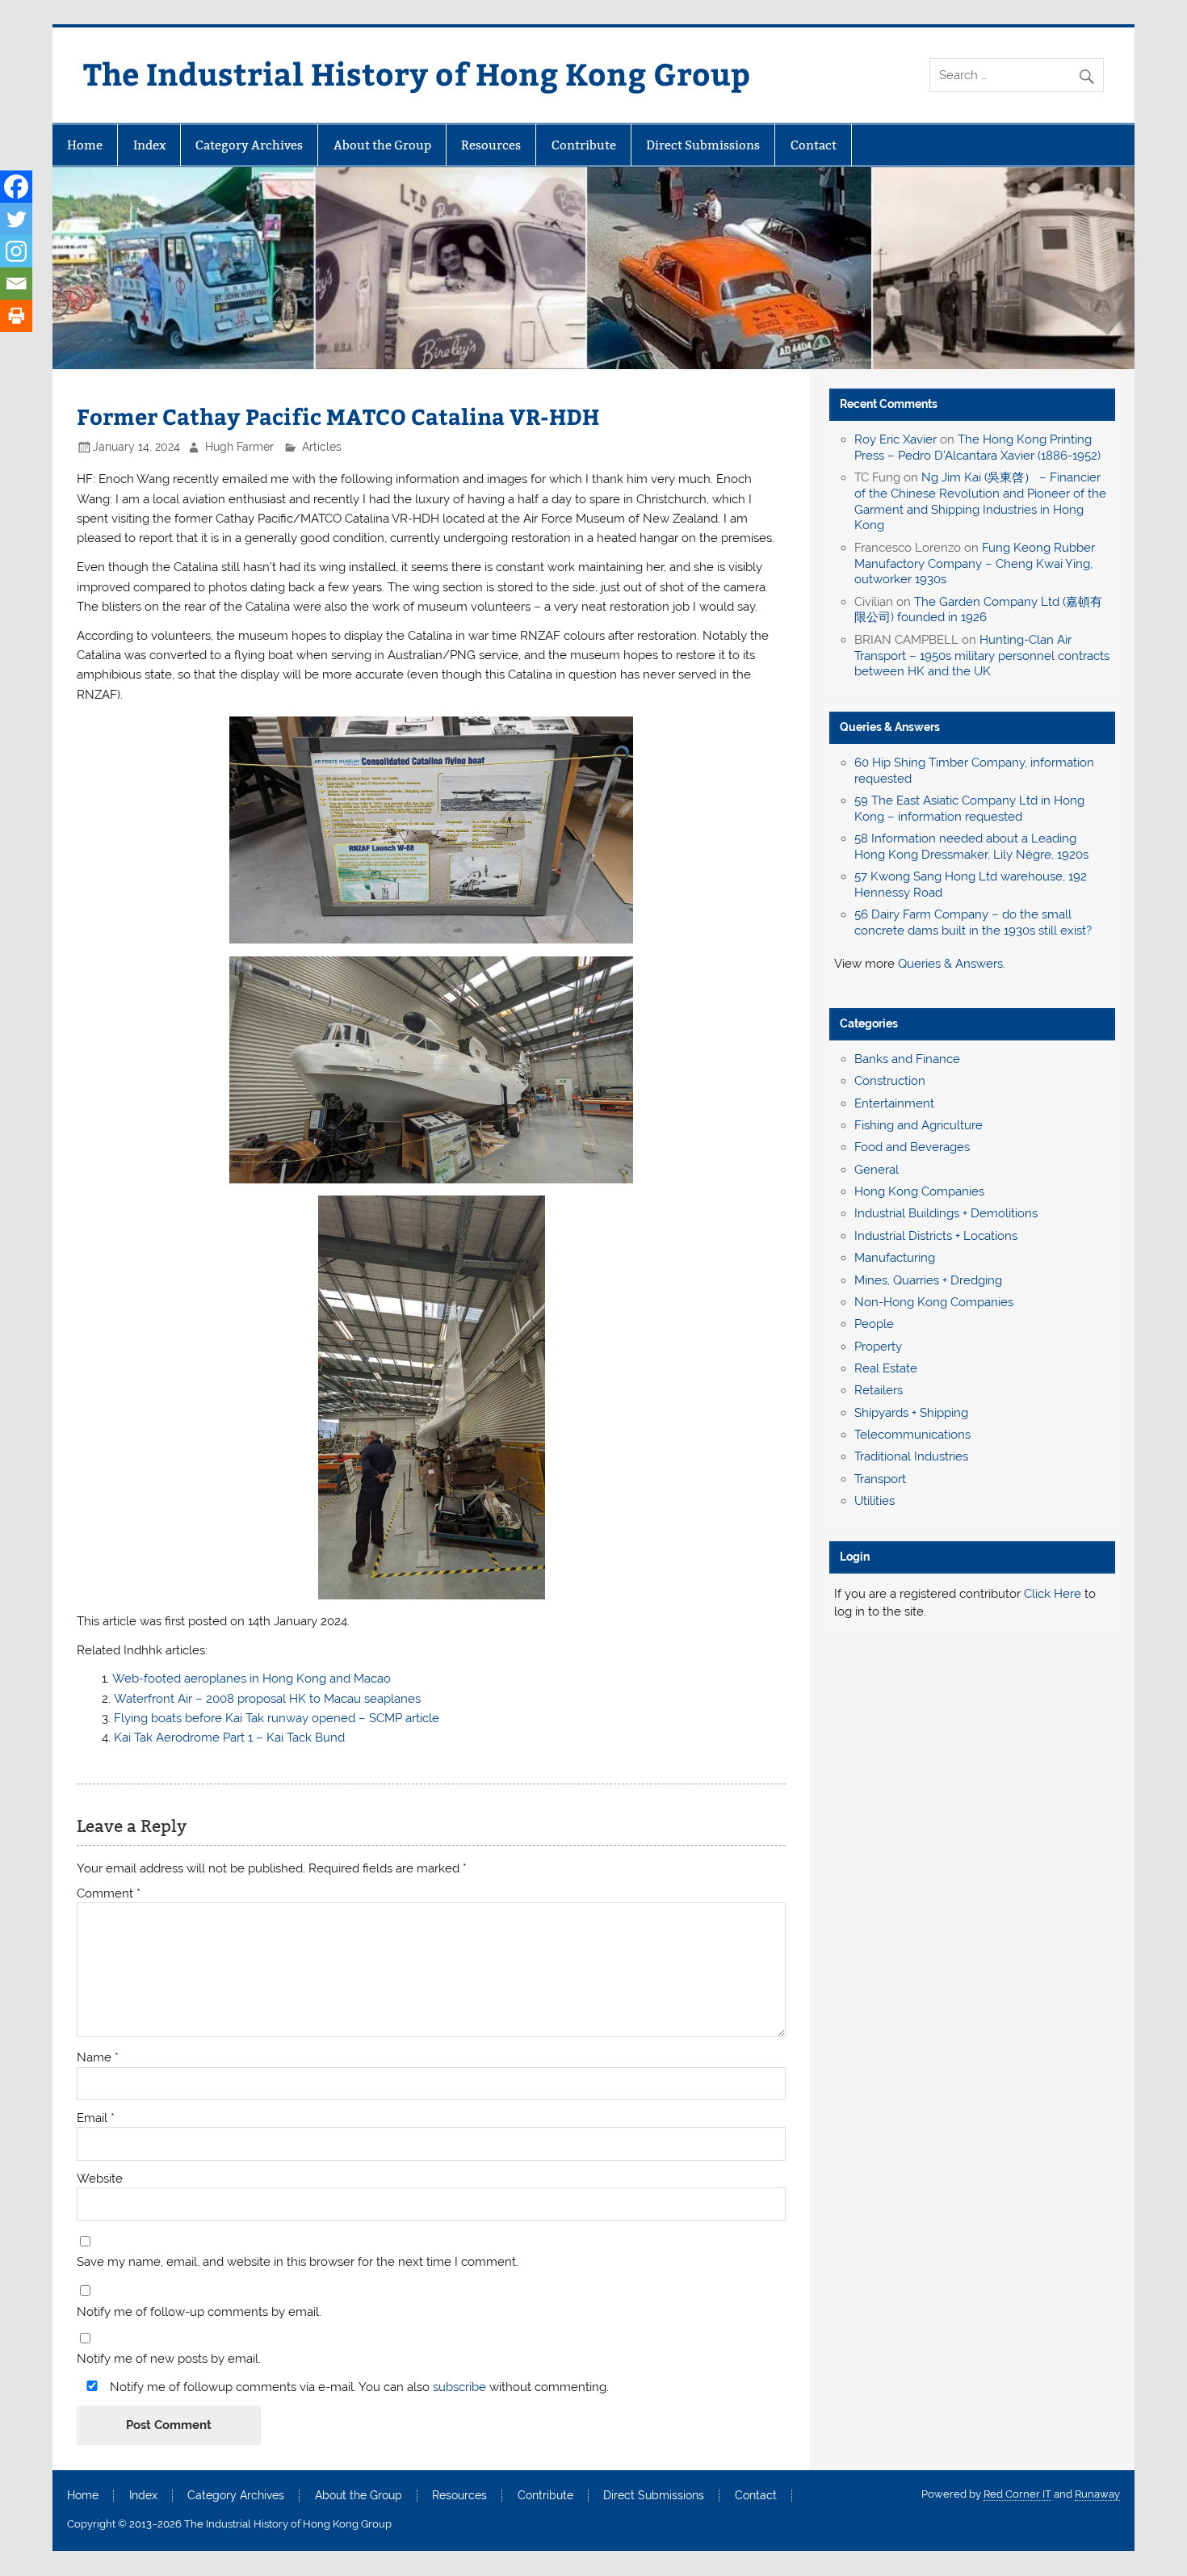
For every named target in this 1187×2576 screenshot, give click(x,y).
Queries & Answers (890, 727)
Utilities (875, 1501)
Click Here (1053, 1594)
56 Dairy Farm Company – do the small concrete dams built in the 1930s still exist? (973, 922)
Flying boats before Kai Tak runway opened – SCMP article (277, 1718)
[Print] (16, 316)
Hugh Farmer (239, 447)
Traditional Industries (911, 1456)
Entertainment (894, 1103)
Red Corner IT (1017, 2494)
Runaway (1097, 2494)
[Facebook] (16, 187)
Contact (814, 145)
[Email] (16, 284)
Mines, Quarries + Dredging (928, 1280)
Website (100, 2179)
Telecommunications (912, 1435)
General (877, 1170)
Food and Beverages (912, 1147)
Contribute (584, 145)
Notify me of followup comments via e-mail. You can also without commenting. (358, 2387)
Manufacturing (895, 1258)
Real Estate (886, 1368)
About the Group (382, 145)
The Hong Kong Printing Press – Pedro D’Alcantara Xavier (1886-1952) (977, 448)
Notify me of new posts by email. (169, 2359)
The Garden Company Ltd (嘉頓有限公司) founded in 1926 (978, 610)
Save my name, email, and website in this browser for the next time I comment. (298, 2262)
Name (98, 2058)
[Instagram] (16, 251)
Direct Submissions (703, 145)
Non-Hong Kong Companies (934, 1302)
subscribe (459, 2387)
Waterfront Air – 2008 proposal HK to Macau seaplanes (267, 1699)
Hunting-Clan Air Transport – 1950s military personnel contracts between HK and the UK (982, 656)
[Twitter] (16, 219)
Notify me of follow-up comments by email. (199, 2312)
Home (85, 145)
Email (96, 2118)
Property (878, 1347)
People (874, 1324)
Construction (890, 1081)
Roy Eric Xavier (895, 439)
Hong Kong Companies (919, 1191)
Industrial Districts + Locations (936, 1236)
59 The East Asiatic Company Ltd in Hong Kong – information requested (969, 809)
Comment (109, 1894)
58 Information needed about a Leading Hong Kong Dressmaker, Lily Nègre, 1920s (971, 847)
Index (149, 145)
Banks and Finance (907, 1059)
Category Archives (249, 145)
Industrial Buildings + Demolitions (946, 1213)
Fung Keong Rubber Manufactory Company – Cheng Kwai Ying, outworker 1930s (975, 564)
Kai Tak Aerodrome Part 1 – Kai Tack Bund (229, 1738)
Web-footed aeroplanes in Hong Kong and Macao (252, 1679)
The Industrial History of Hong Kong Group (417, 73)
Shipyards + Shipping (911, 1413)
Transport (880, 1479)
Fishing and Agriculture (919, 1125)
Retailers (879, 1390)
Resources (491, 145)
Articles (322, 447)
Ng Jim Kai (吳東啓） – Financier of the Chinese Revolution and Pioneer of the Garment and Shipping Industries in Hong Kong (980, 501)
